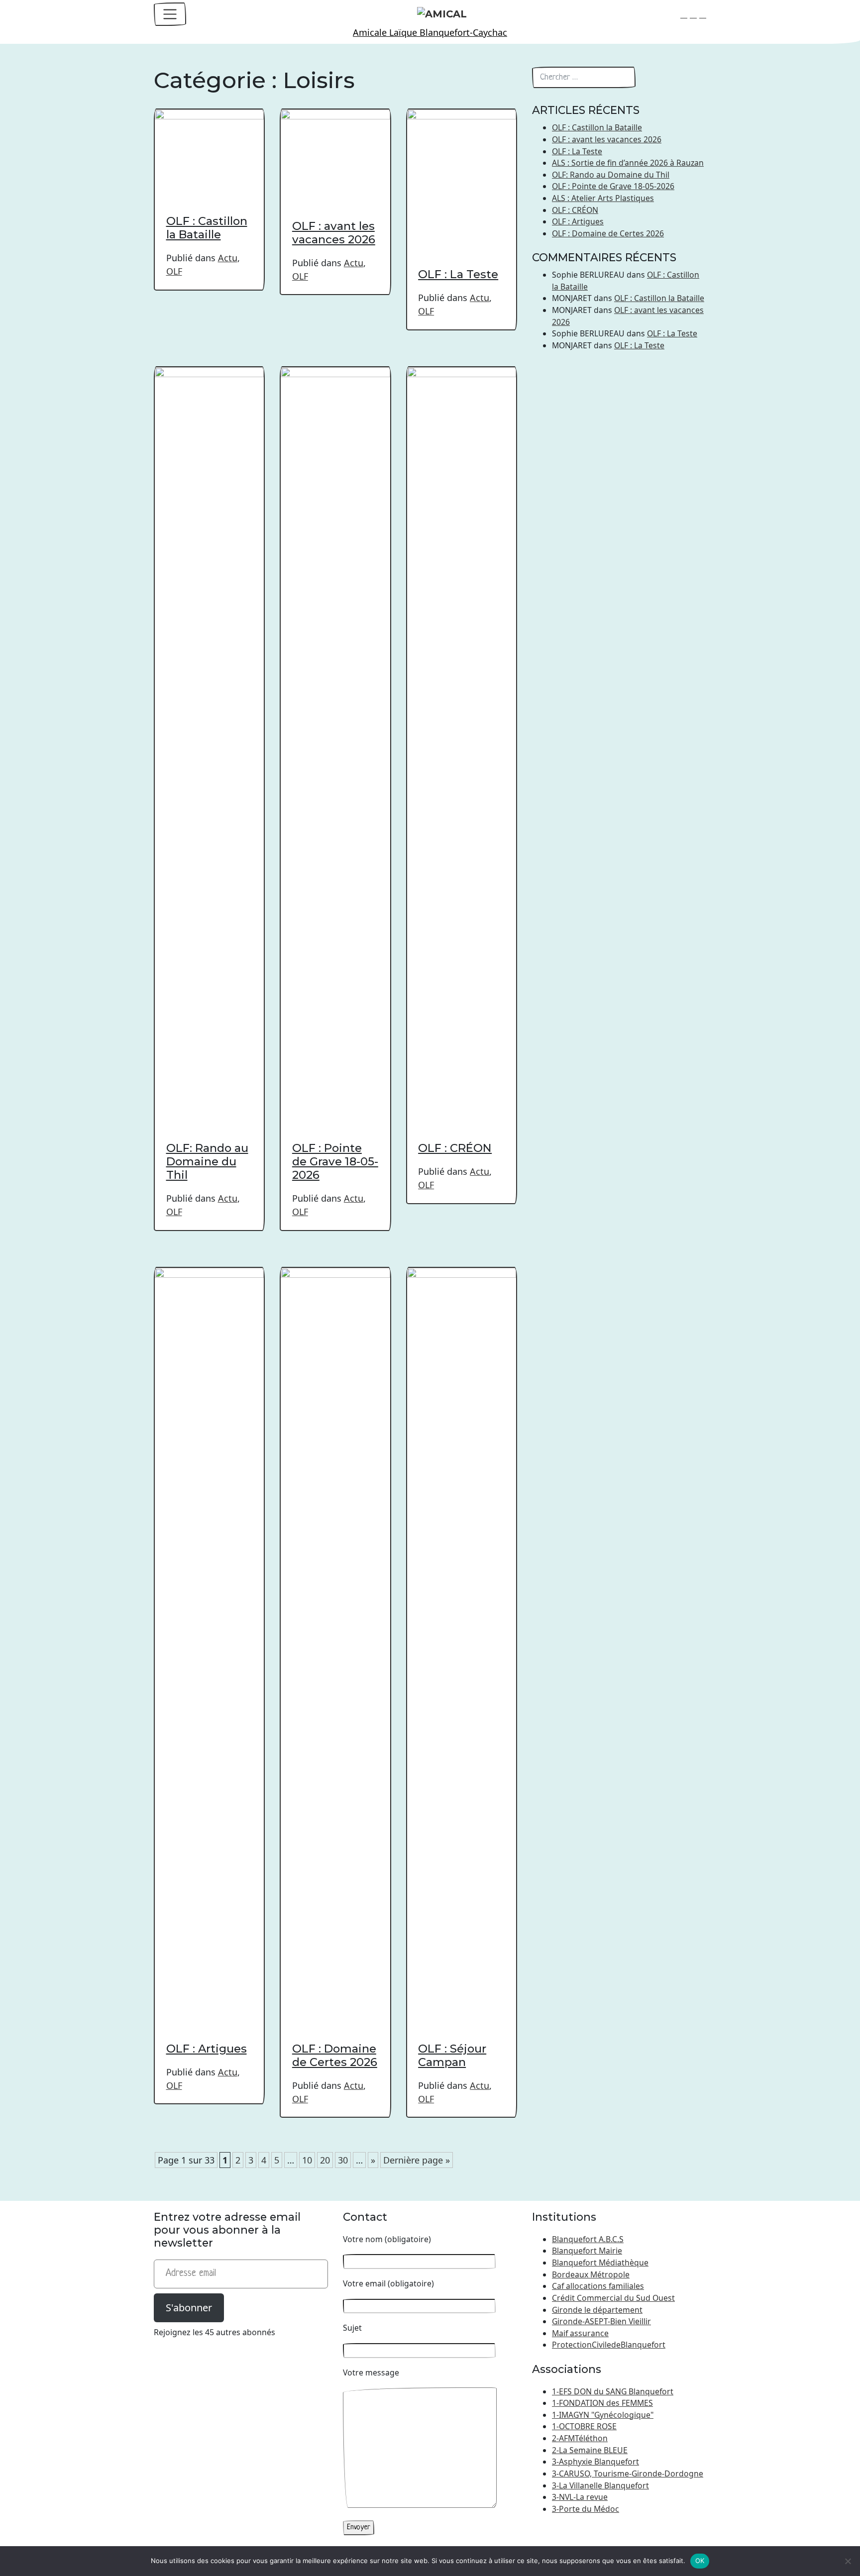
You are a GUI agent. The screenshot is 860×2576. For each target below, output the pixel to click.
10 (307, 2160)
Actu (228, 258)
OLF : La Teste (458, 274)
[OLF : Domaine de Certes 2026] (335, 1640)
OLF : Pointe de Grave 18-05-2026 (335, 1161)
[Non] (848, 2561)
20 (325, 2160)
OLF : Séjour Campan (452, 2055)
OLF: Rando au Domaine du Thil (207, 1161)
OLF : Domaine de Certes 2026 (335, 2055)
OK (700, 2561)
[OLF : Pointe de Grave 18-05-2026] (335, 739)
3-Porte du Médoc (586, 2509)
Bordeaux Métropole (591, 2274)
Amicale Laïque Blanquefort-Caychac (430, 32)
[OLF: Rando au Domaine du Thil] (209, 739)
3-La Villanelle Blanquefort (600, 2485)
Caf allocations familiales (598, 2286)
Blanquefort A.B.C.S (588, 2239)
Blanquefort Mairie (587, 2251)
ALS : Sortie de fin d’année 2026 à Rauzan (628, 163)
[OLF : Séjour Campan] (462, 1640)
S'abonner (189, 2308)
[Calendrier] (693, 14)
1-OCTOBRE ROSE (584, 2426)
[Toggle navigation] (170, 14)
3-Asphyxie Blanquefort (595, 2462)
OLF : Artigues (207, 2049)
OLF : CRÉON (455, 1148)
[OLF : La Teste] (462, 174)
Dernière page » (417, 2160)
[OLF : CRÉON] (462, 739)
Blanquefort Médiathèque (600, 2263)
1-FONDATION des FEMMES (602, 2403)
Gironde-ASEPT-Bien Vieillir (601, 2321)
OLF (174, 271)
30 (343, 2160)
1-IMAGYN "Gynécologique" (603, 2415)
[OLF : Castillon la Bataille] (209, 147)
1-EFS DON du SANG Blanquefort (613, 2391)
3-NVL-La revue (580, 2497)
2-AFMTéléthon (580, 2438)
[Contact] (684, 14)
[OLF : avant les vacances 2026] (335, 149)
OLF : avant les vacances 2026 (334, 233)
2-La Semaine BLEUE (590, 2450)
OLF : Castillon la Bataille (207, 228)
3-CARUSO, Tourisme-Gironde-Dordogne (628, 2473)
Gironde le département (597, 2310)
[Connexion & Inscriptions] (703, 14)
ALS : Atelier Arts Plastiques (603, 198)
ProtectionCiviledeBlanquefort (609, 2345)
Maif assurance (580, 2333)
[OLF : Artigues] (209, 1640)
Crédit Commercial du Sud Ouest (613, 2298)
